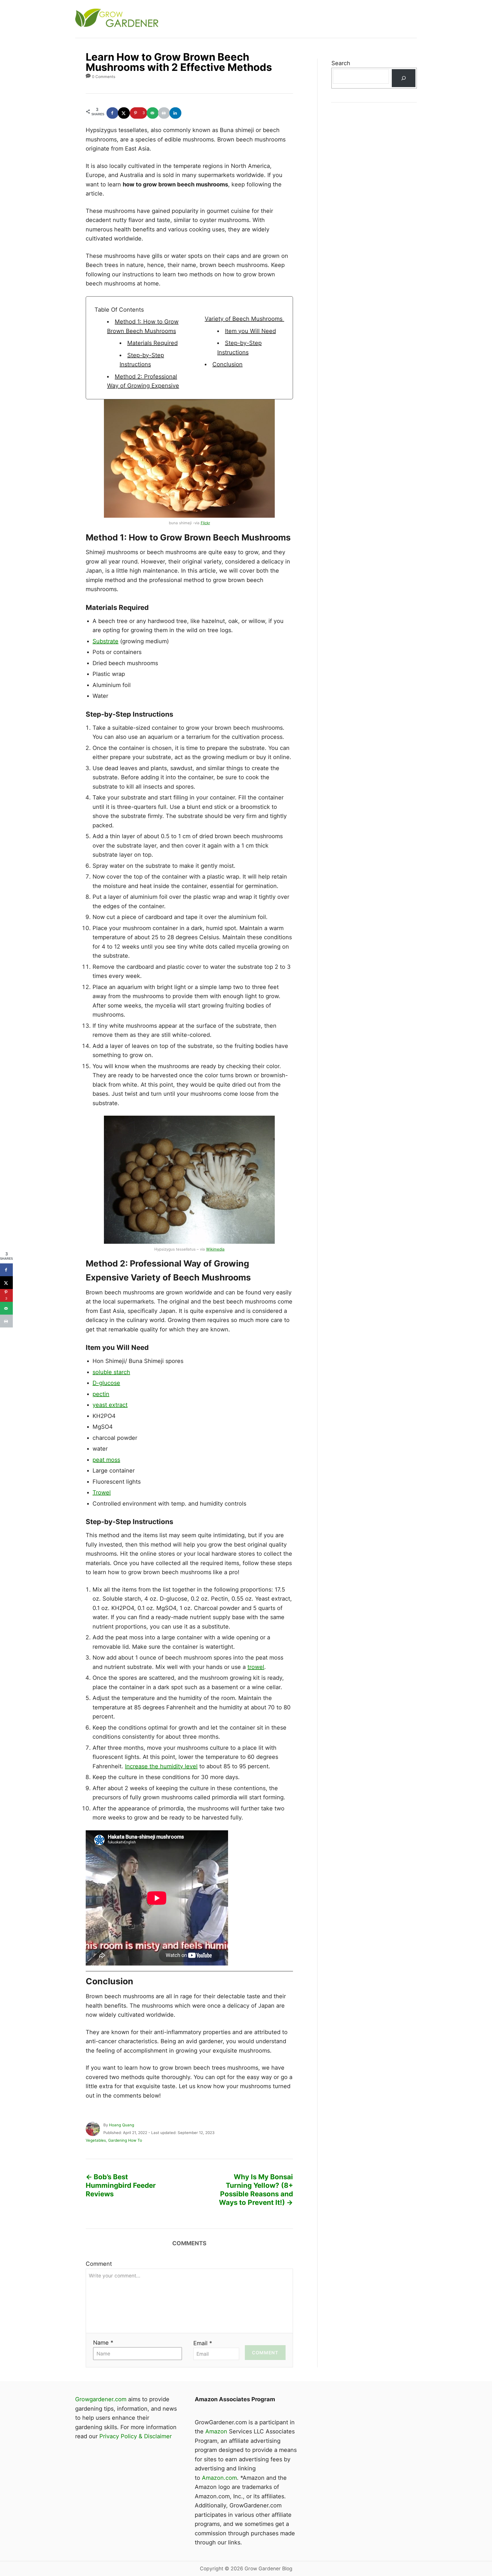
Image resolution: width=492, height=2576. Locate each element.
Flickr (205, 523)
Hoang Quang (122, 2125)
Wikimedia (215, 1249)
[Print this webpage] (164, 113)
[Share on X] (124, 113)
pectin (101, 1394)
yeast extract (110, 1405)
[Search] (403, 78)
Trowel (102, 1492)
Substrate (105, 641)
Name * (103, 2343)
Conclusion (227, 364)
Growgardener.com (101, 2399)
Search (341, 63)
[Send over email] (153, 113)
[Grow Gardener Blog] (178, 19)
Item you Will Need (250, 331)
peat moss (106, 1460)
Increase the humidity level (161, 1766)
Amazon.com (219, 2478)
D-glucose (106, 1383)
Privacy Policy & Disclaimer (136, 2436)
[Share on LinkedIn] (176, 113)
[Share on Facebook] (113, 113)
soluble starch (111, 1372)
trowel (256, 1667)
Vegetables (96, 2140)
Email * (203, 2343)
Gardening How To (125, 2140)
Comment (99, 2264)
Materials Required (152, 343)
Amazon (216, 2431)
